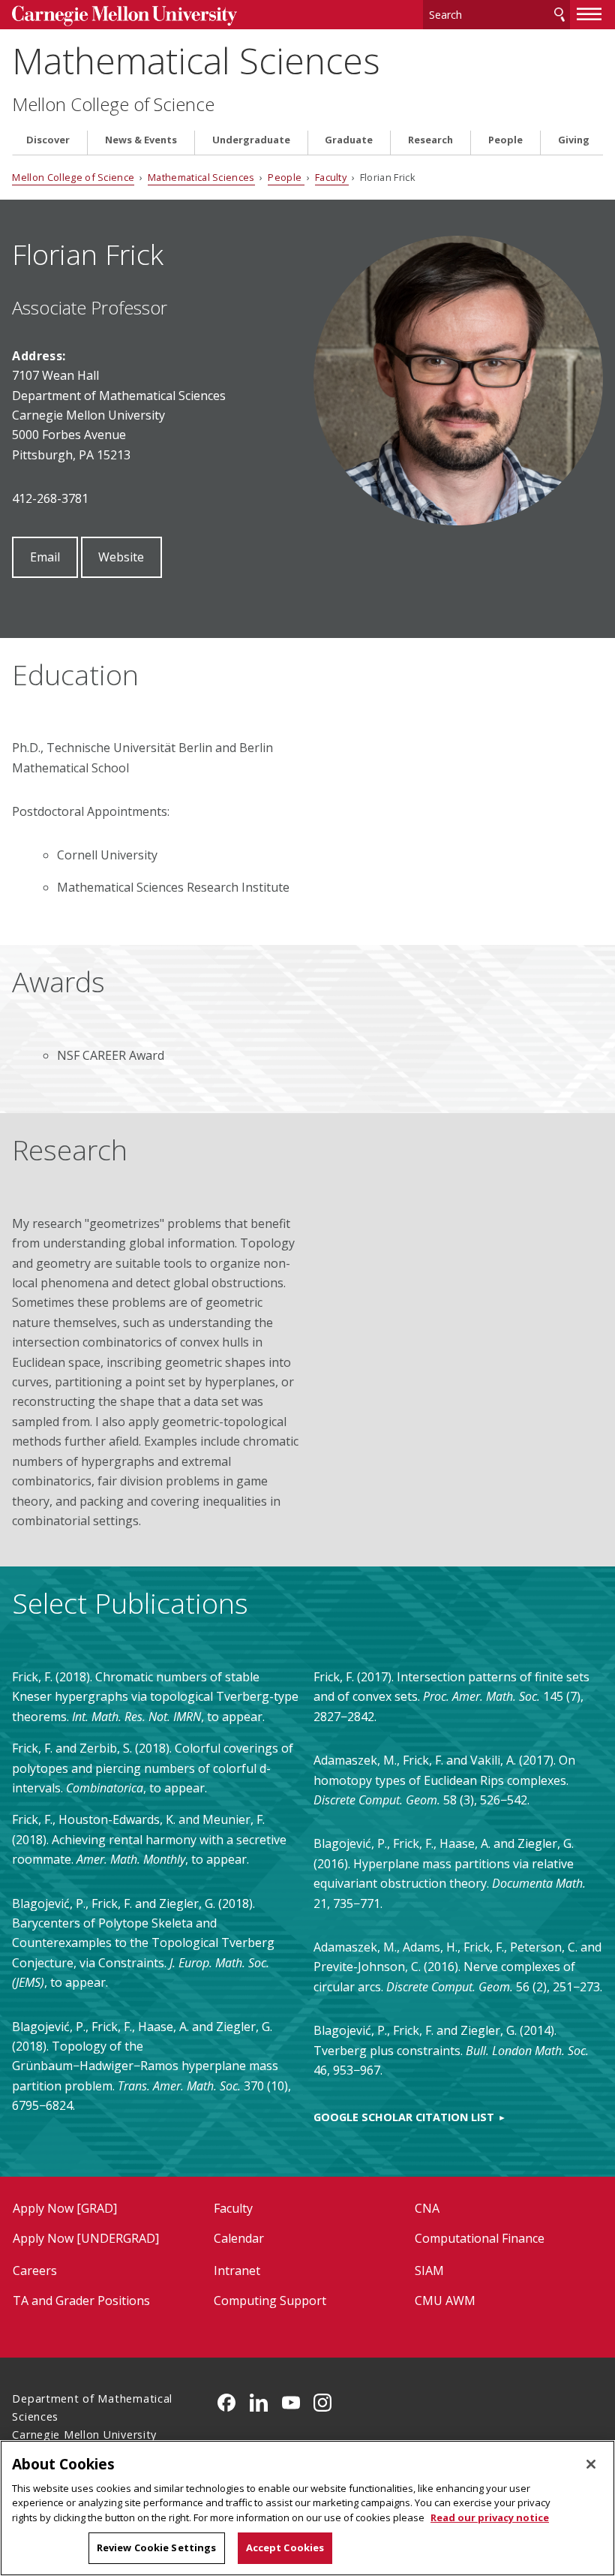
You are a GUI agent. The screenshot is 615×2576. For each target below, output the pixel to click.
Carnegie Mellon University (124, 16)
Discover (48, 140)
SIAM (429, 2271)
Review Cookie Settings (157, 2547)
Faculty (332, 177)
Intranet (237, 2271)
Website (121, 557)
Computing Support (270, 2301)
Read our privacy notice (490, 2517)
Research (430, 140)
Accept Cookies (285, 2547)
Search (559, 15)
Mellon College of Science (113, 104)
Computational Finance (480, 2238)
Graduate (349, 140)
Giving (574, 140)
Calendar (239, 2238)
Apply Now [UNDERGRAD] (86, 2238)
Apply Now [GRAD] (65, 2208)
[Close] (591, 2464)
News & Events (141, 140)
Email (45, 557)
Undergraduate (251, 140)
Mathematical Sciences (196, 60)
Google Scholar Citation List (404, 2117)
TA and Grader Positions (81, 2301)
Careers (35, 2271)
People (505, 140)
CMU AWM (445, 2301)
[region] (307, 2508)
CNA (427, 2208)
